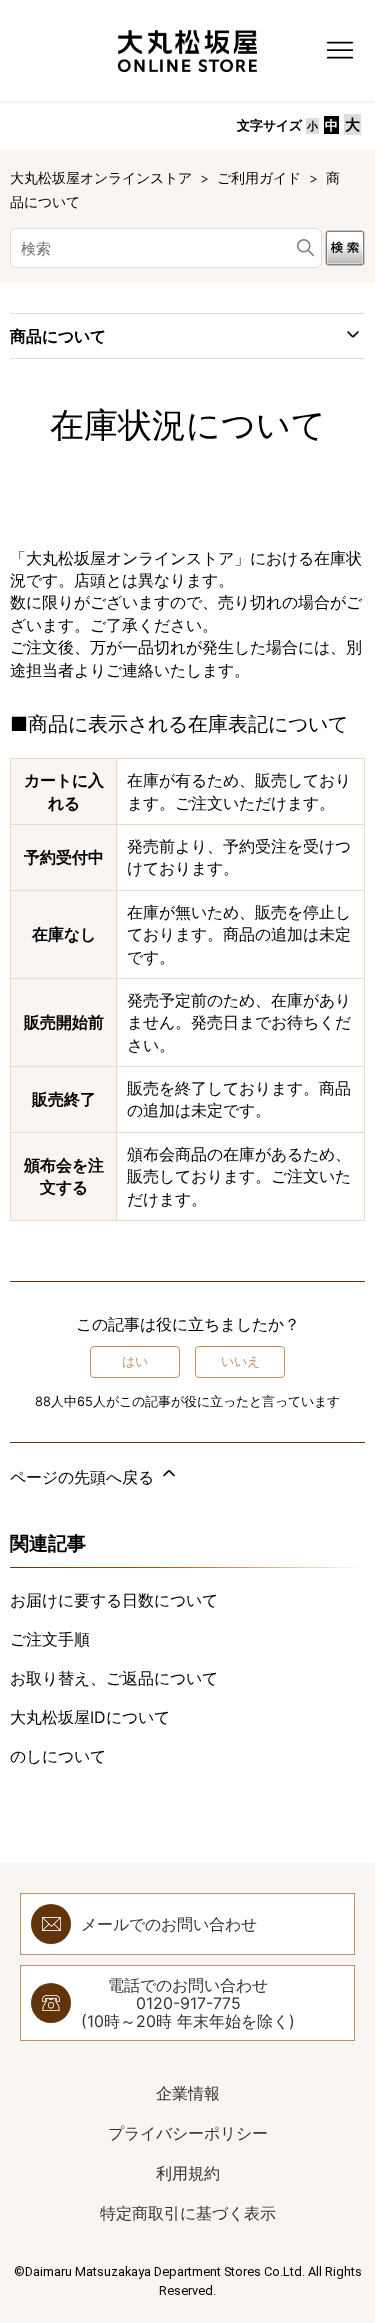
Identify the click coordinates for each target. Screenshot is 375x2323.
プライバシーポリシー (188, 2133)
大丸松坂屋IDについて (90, 1717)
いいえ (240, 1361)
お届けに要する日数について (114, 1600)
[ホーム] (187, 51)
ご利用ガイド (259, 178)
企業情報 (188, 2093)
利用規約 (188, 2173)
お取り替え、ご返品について (114, 1678)
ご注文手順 (50, 1639)
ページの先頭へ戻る (84, 1477)
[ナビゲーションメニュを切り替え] (340, 51)
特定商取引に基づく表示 (188, 2213)
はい (135, 1361)
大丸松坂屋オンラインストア (103, 178)
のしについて (58, 1756)
